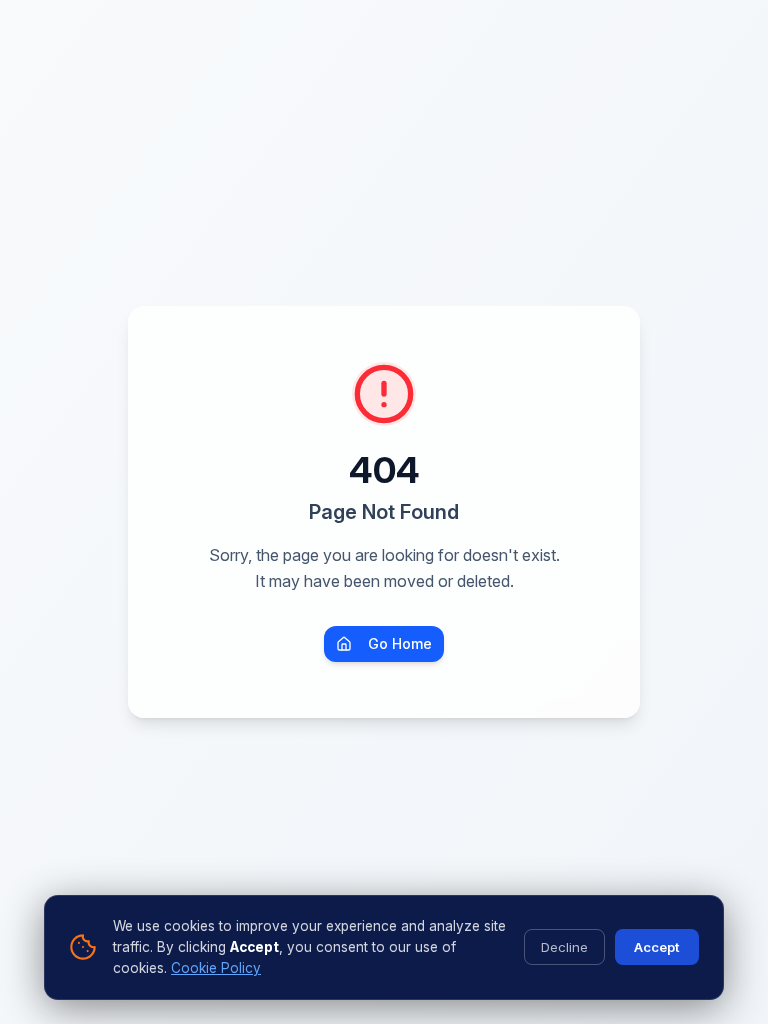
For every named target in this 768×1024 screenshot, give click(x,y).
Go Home (400, 643)
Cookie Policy (216, 968)
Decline (564, 947)
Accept (657, 947)
